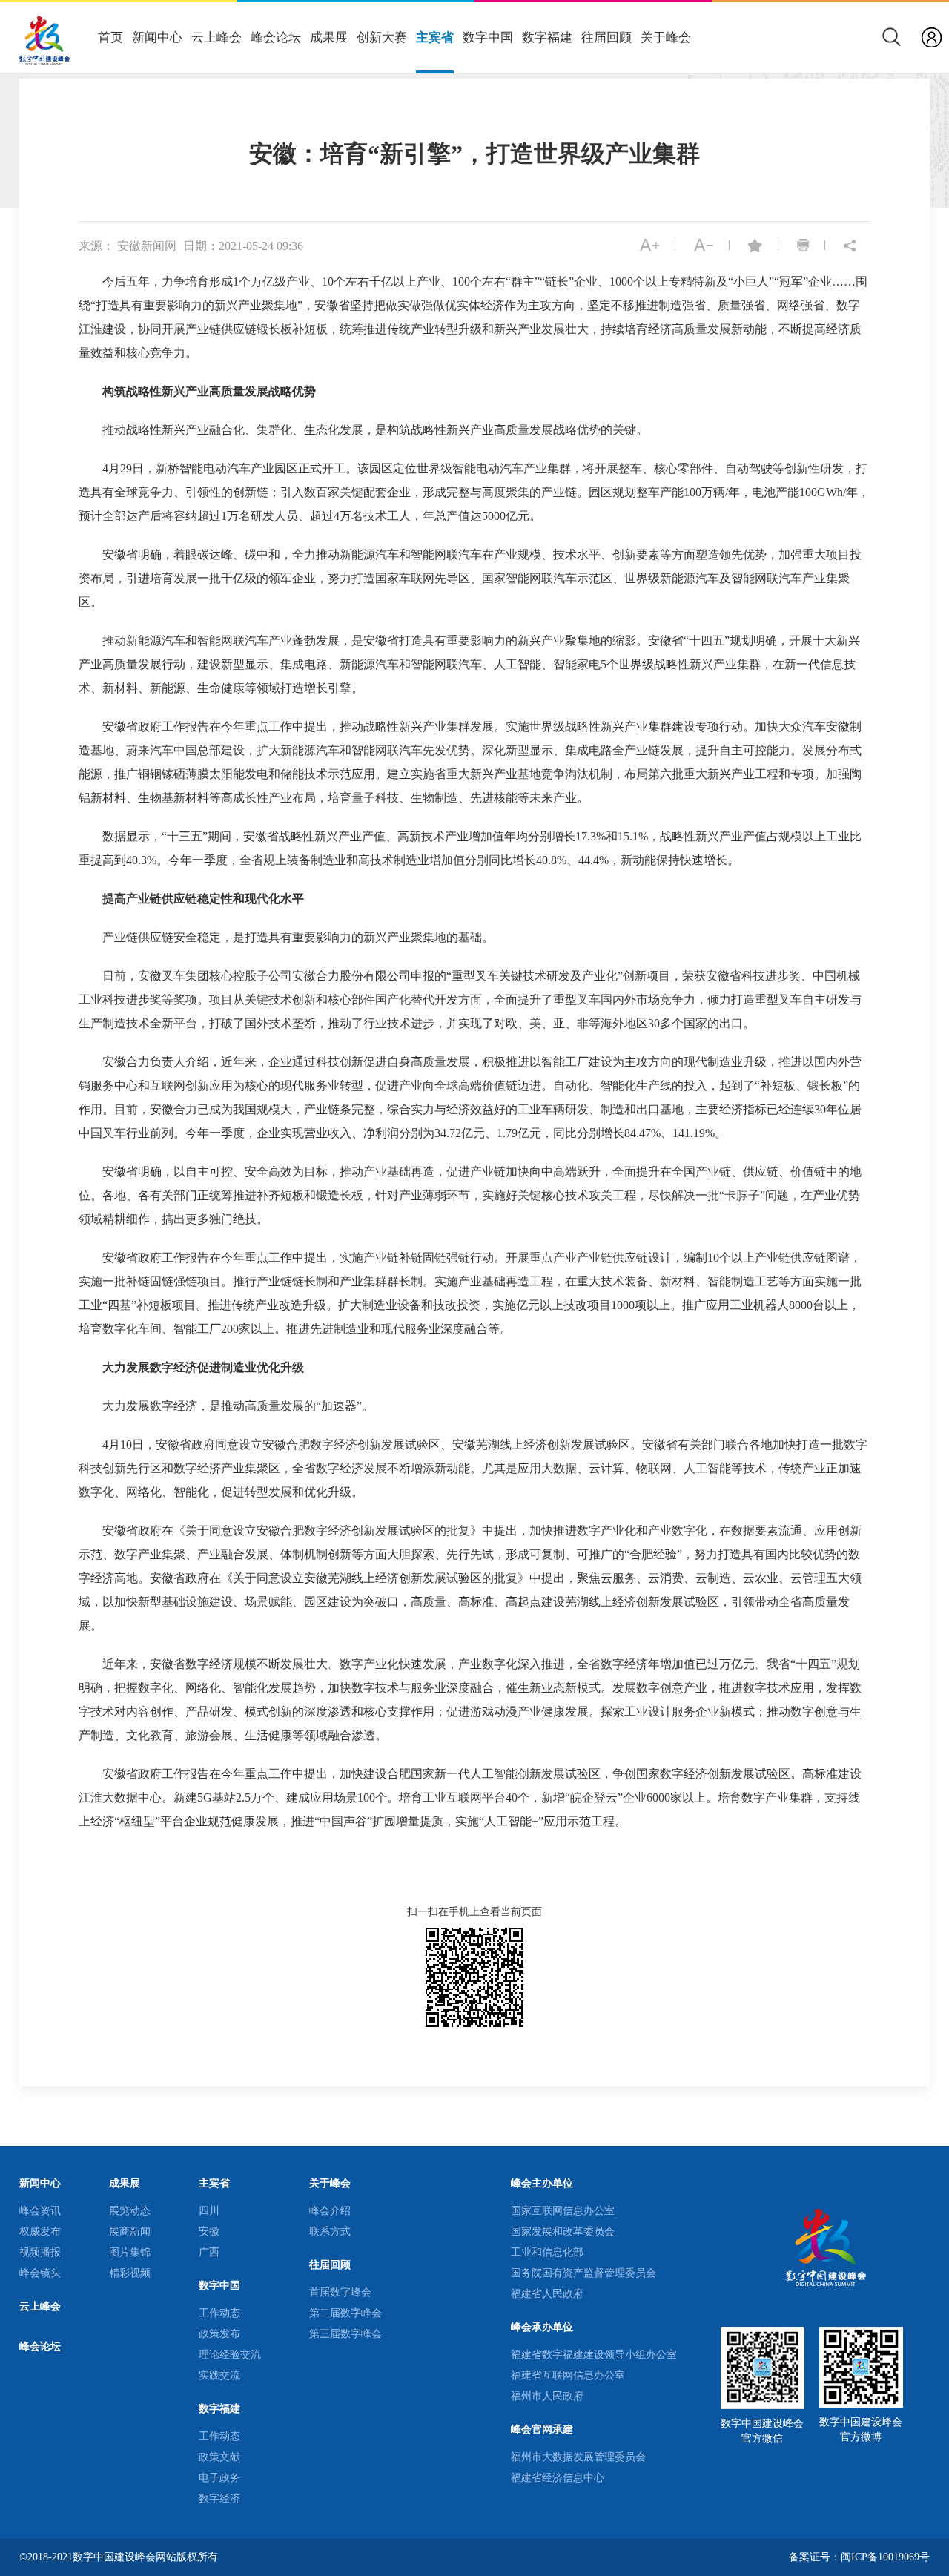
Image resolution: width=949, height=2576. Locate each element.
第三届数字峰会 (345, 2334)
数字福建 (547, 37)
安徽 (209, 2231)
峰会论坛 (276, 37)
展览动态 (130, 2211)
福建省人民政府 (547, 2294)
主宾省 (435, 37)
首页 (110, 37)
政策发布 (219, 2334)
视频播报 (40, 2252)
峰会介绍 (330, 2211)
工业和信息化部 (547, 2252)
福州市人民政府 (547, 2396)
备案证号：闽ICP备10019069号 (859, 2557)
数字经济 (219, 2498)
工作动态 (219, 2313)
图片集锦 (130, 2252)
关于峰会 (666, 37)
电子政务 (219, 2478)
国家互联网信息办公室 (563, 2211)
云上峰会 (216, 37)
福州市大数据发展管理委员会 (578, 2457)
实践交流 (219, 2375)
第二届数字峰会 (345, 2313)
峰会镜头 (40, 2273)
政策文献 (219, 2457)
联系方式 (330, 2231)
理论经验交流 (230, 2355)
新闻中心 (157, 37)
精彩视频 (130, 2273)
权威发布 (40, 2231)
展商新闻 (130, 2231)
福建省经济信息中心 (558, 2478)
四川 (209, 2211)
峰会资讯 (40, 2211)
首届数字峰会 (340, 2292)
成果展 (329, 37)
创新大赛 (382, 37)
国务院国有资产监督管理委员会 (583, 2273)
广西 (209, 2252)
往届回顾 (606, 37)
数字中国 (488, 37)
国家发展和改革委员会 (563, 2231)
